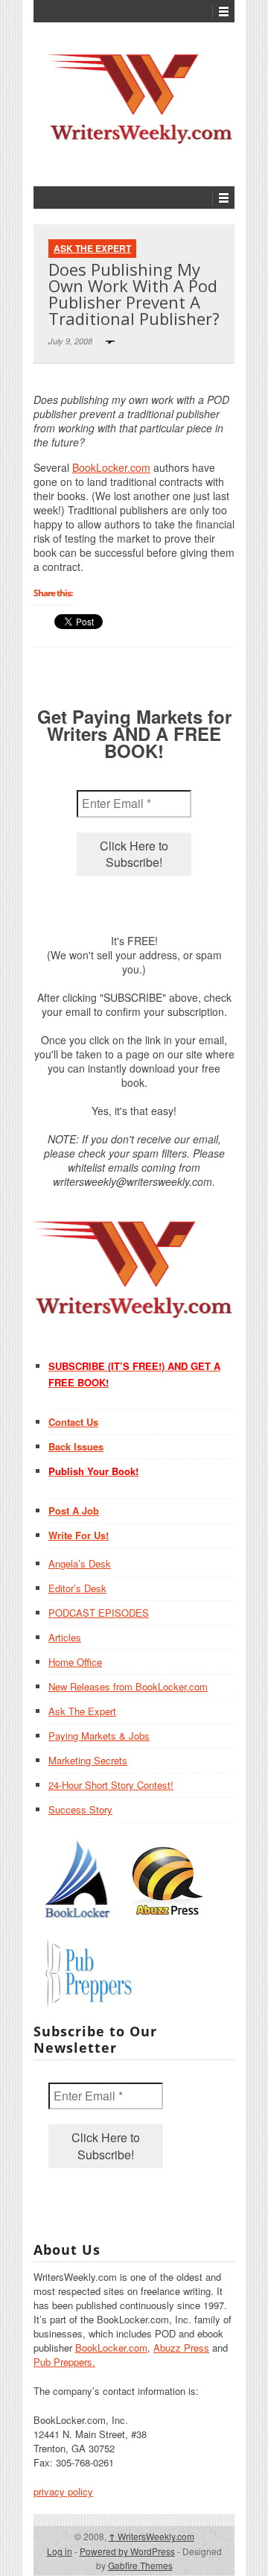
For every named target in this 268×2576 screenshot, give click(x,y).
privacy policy (63, 2491)
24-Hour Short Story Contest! (111, 1785)
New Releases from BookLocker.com (128, 1686)
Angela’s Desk (80, 1563)
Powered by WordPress (127, 2551)
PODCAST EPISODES (99, 1613)
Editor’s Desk (77, 1588)
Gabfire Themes (140, 2565)
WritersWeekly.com (151, 2536)
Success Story (80, 1809)
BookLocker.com (111, 467)
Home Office (75, 1662)
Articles (65, 1637)
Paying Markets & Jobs (99, 1736)
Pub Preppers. (64, 2362)
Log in (60, 2551)
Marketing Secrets (88, 1760)
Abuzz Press (181, 2348)
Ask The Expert (92, 248)
